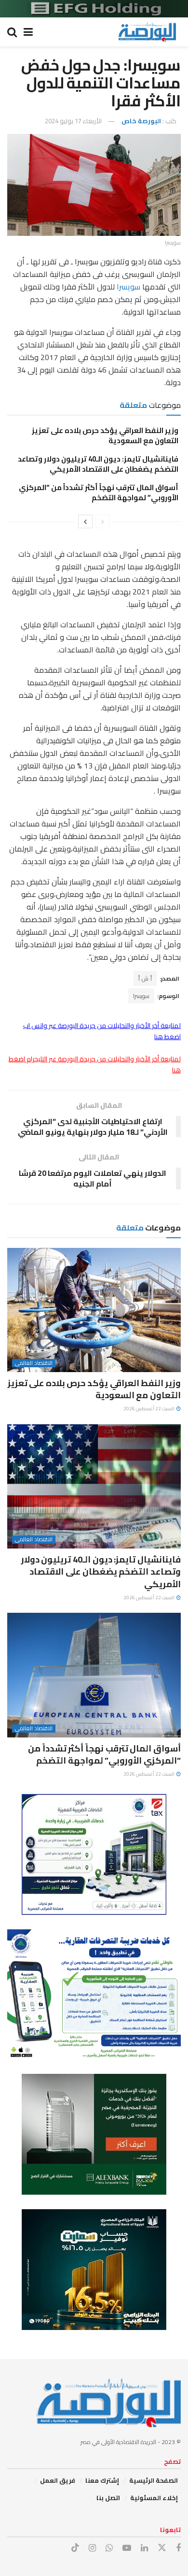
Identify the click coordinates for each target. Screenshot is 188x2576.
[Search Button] (12, 32)
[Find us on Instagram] (92, 2548)
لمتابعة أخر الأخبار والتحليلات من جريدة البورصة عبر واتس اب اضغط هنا (102, 1031)
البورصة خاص (141, 121)
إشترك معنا (102, 2480)
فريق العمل (58, 2480)
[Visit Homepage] (147, 32)
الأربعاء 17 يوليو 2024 (73, 121)
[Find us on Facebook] (178, 2548)
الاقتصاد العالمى (34, 1363)
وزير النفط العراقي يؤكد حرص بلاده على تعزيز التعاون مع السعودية (105, 435)
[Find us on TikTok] (75, 2548)
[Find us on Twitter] (162, 2548)
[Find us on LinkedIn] (144, 2548)
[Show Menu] (28, 32)
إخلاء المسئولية (154, 2498)
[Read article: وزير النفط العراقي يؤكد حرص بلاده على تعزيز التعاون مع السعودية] (94, 1310)
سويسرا (128, 287)
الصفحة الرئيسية (154, 2480)
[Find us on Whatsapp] (109, 2548)
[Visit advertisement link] (94, 9)
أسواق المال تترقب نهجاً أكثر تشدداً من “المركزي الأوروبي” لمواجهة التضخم (99, 492)
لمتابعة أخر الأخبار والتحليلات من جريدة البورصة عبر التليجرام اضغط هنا (95, 1064)
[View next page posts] (85, 521)
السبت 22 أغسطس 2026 (149, 1409)
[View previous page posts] (103, 521)
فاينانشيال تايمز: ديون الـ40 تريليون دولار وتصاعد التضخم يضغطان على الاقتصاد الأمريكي (98, 464)
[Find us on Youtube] (127, 2548)
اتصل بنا (108, 2498)
